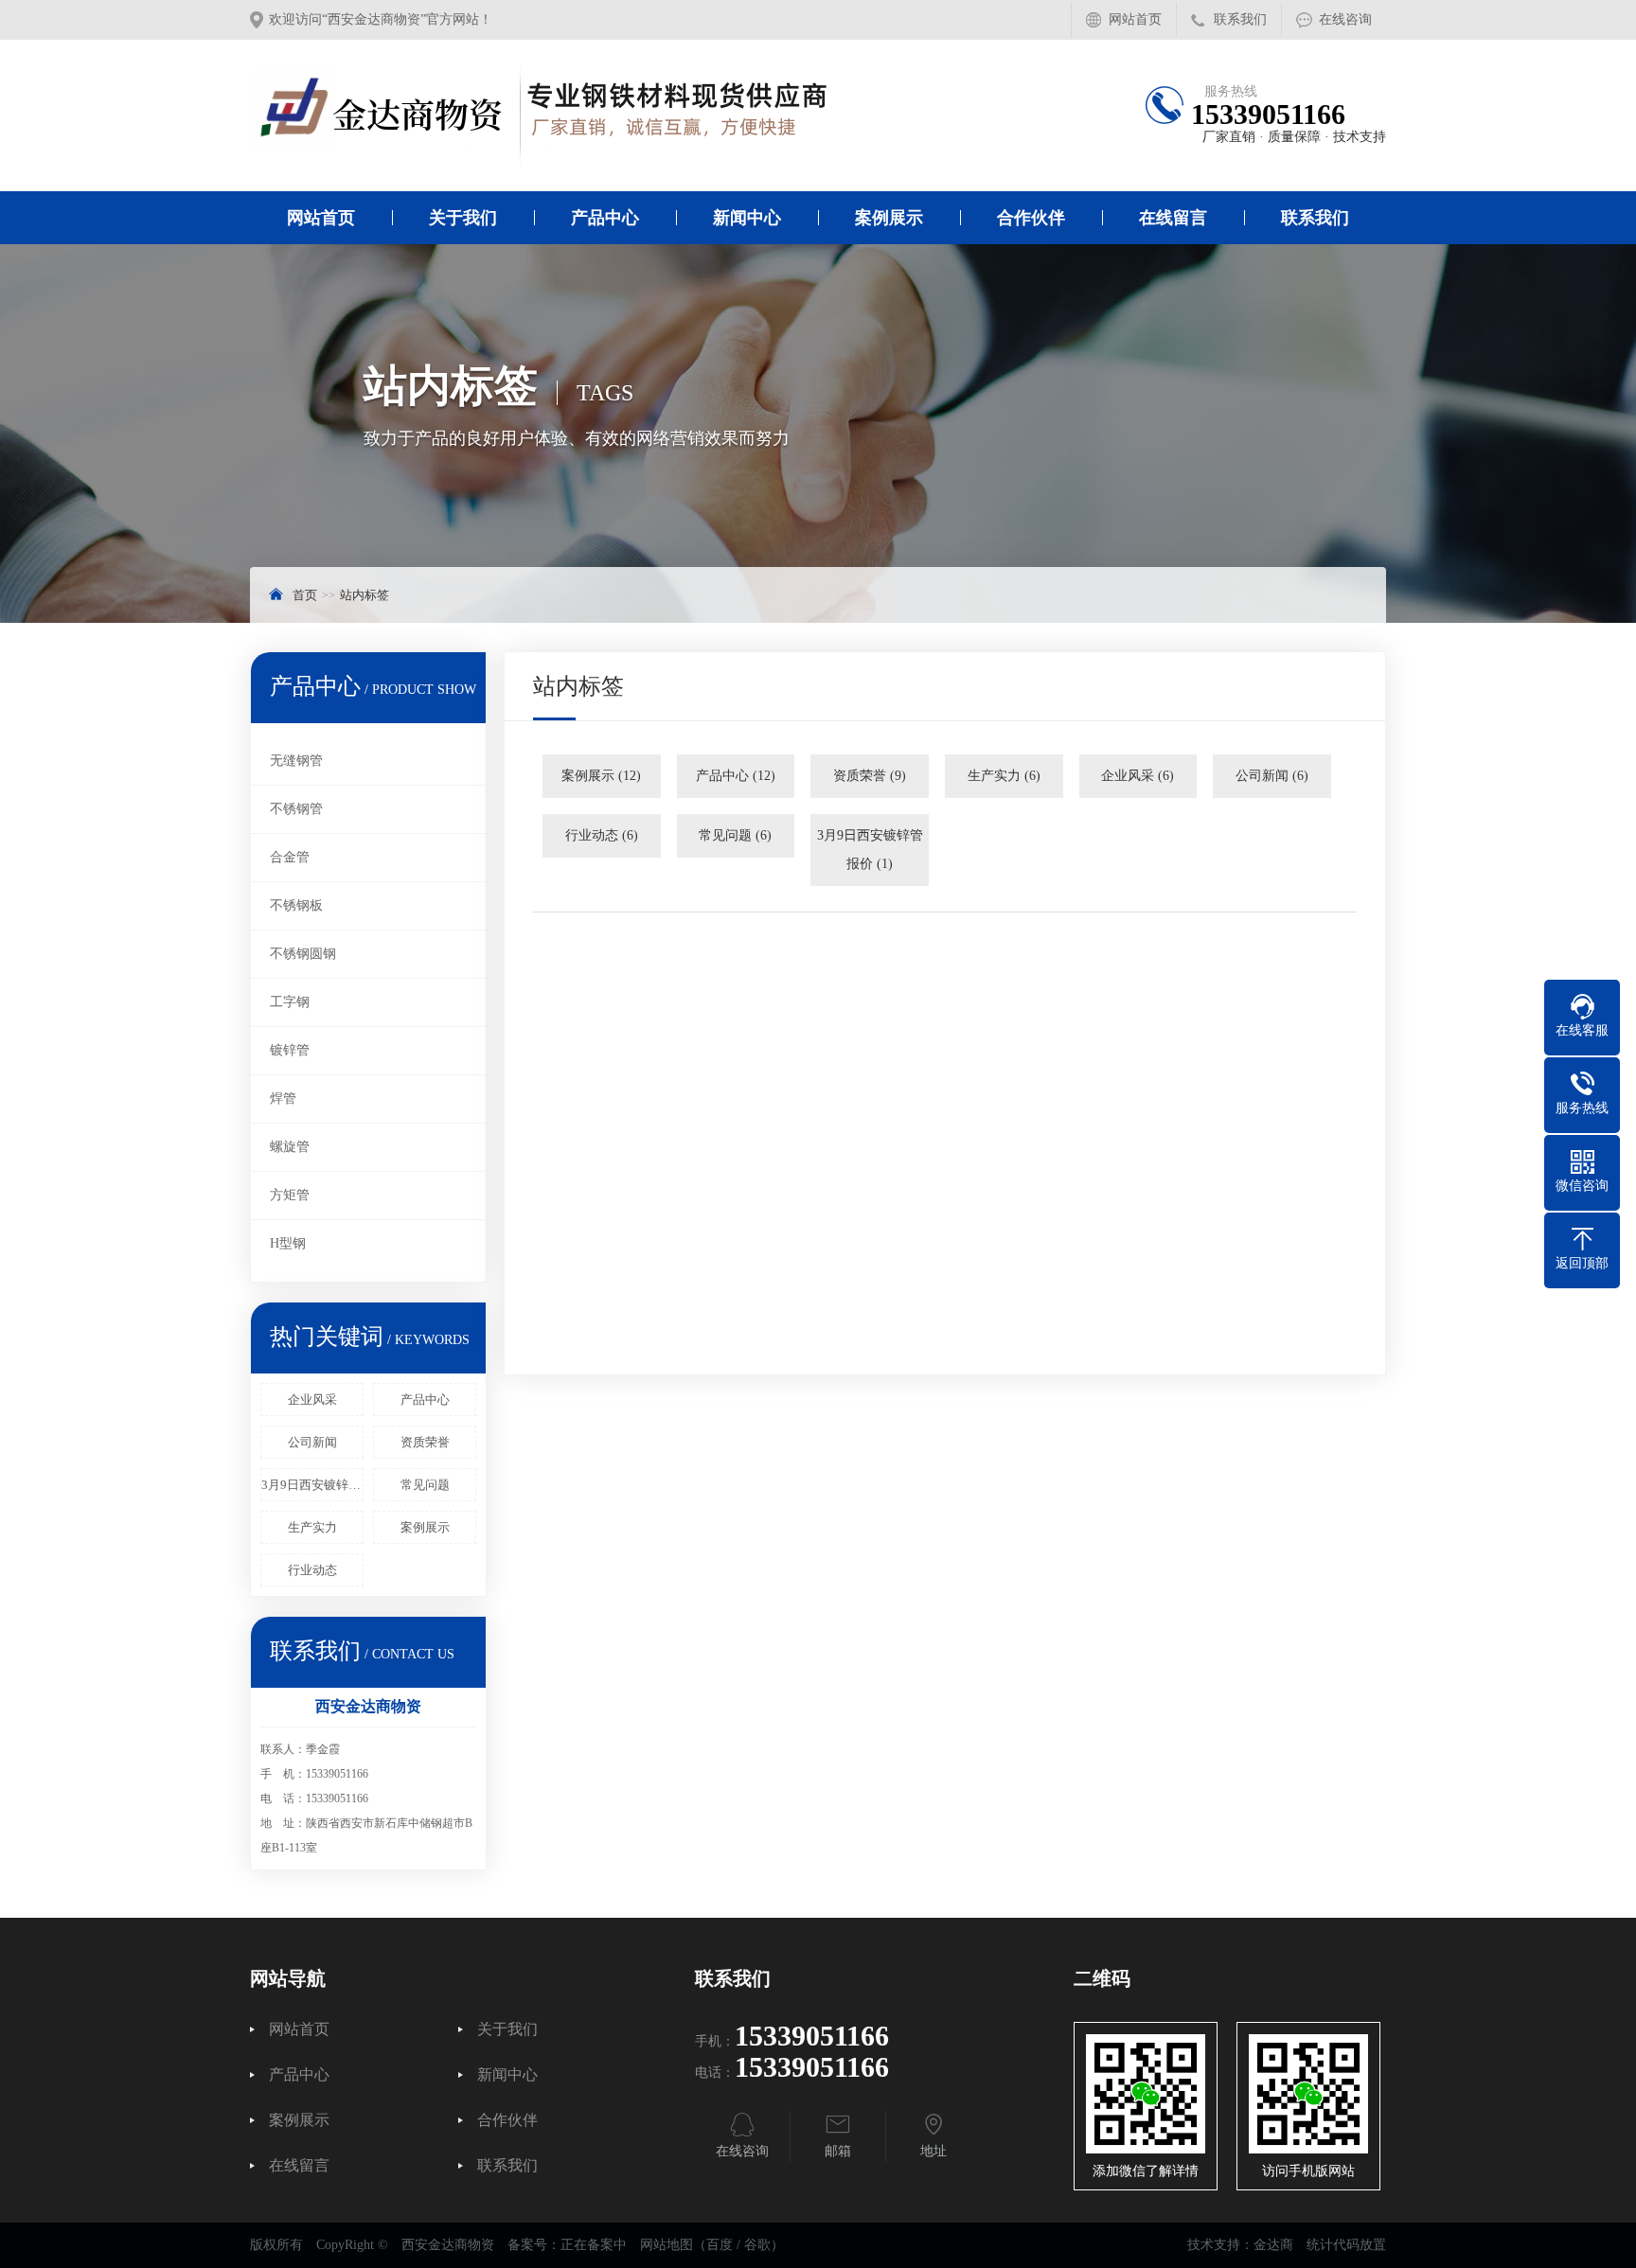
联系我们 (1240, 19)
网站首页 (1135, 19)
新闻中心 (747, 218)
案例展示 (889, 218)
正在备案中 (594, 2245)
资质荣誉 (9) (870, 776)
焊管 (283, 1099)
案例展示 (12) (601, 776)
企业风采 (312, 1400)
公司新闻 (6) (1272, 776)
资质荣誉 (425, 1442)
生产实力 (312, 1527)
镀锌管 (290, 1050)
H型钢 (288, 1243)
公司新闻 (312, 1442)
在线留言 (1173, 218)
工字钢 (290, 1002)
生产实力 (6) (1004, 776)
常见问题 (425, 1485)
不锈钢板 (296, 905)
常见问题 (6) (735, 835)
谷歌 (757, 2245)
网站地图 (667, 2245)
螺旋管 (290, 1147)
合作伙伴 (1031, 218)
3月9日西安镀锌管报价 (312, 1485)
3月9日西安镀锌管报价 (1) (870, 850)
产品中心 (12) (736, 776)
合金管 (290, 857)
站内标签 (365, 595)
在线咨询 (1345, 19)
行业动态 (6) (602, 835)
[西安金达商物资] (548, 115)
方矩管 (290, 1195)
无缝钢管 (296, 761)
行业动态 (312, 1570)
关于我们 (463, 218)
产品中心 (605, 218)
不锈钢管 (296, 809)
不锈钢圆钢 (303, 954)
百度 (720, 2245)
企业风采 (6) (1138, 776)
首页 (305, 595)
